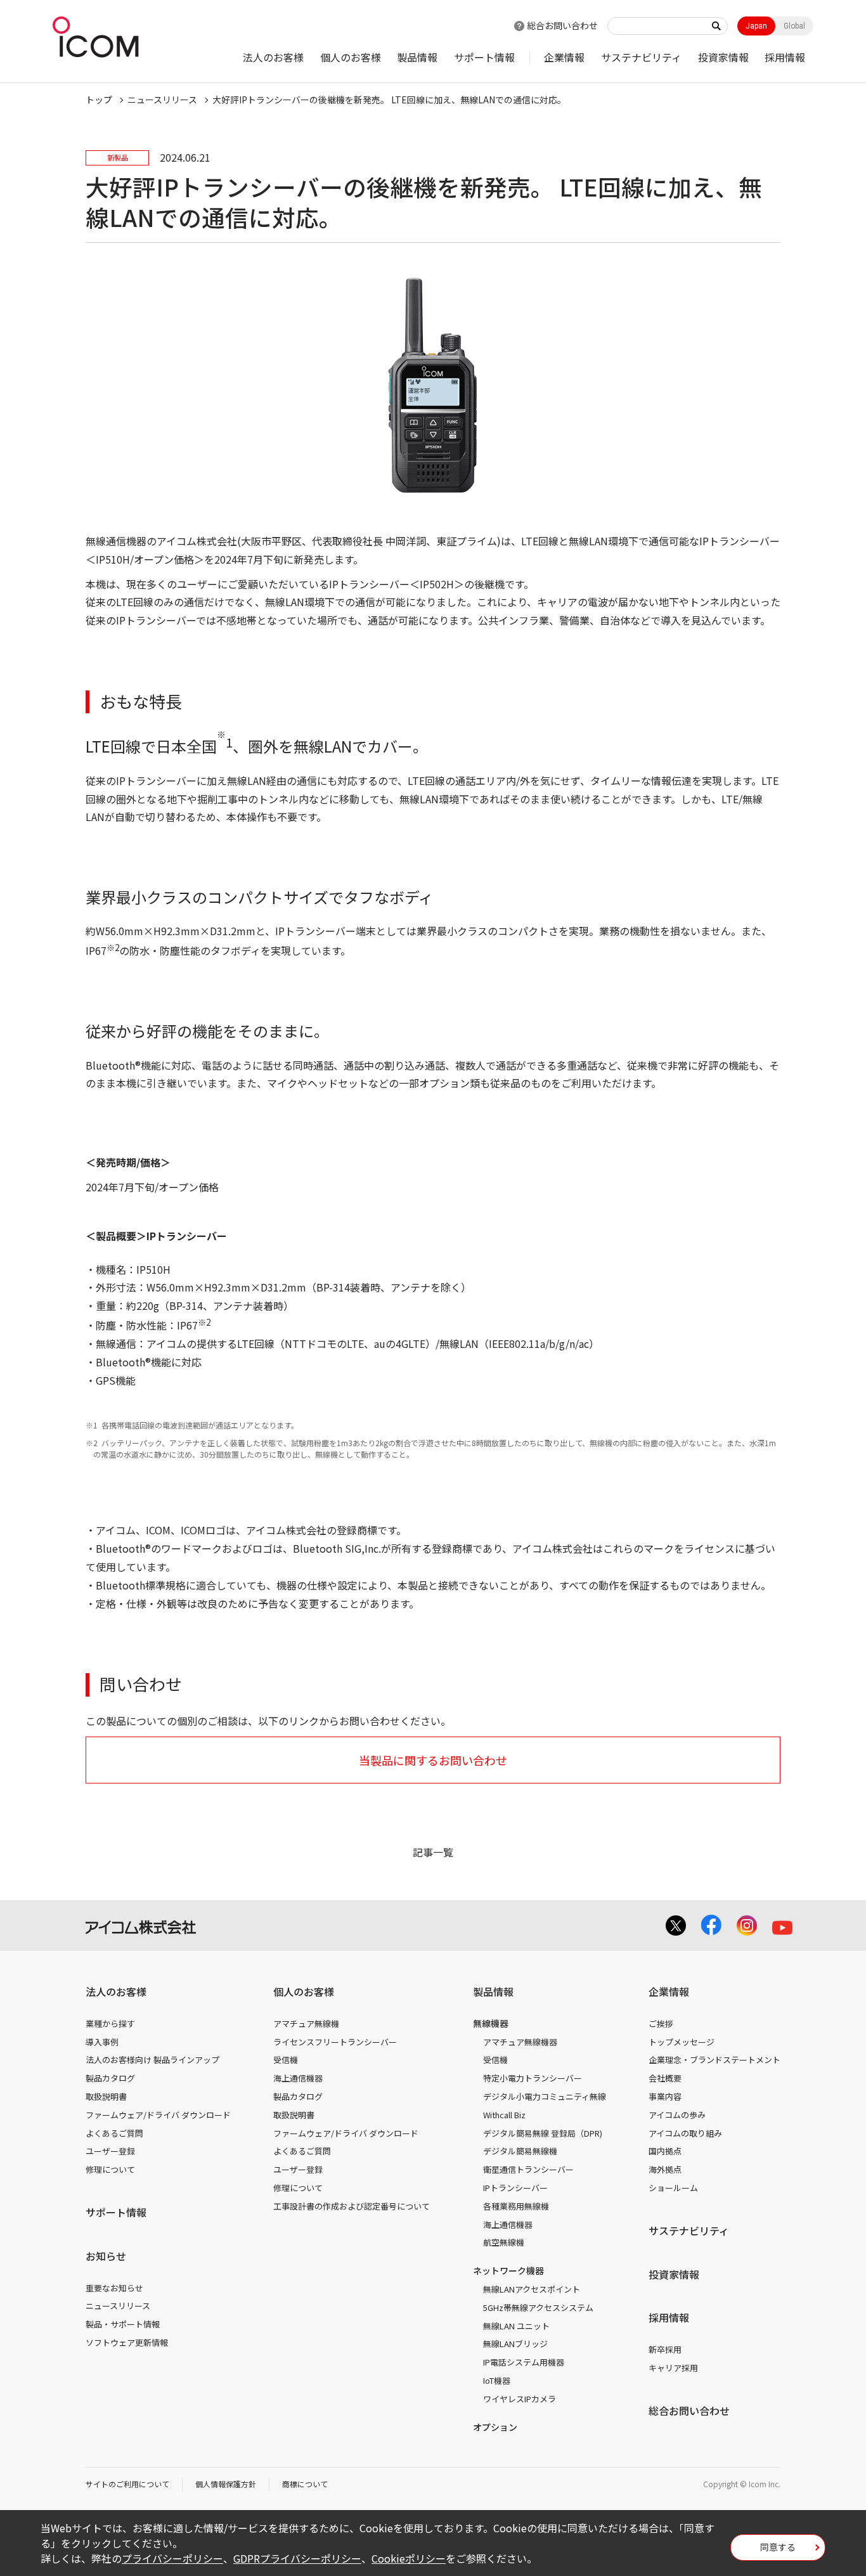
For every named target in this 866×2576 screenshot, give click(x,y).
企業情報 (564, 57)
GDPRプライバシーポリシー (297, 2558)
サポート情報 (484, 57)
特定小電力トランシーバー (533, 2078)
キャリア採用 (673, 2368)
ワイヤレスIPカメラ (520, 2399)
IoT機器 (497, 2380)
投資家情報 (723, 57)
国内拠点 (665, 2151)
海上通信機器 (298, 2078)
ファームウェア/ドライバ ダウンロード (158, 2115)
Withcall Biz (504, 2115)
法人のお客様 (273, 57)
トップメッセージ (682, 2042)
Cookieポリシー (409, 2558)
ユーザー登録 (110, 2151)
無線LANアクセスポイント (532, 2289)
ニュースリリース (118, 2306)
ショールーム (673, 2188)
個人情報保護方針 (226, 2484)
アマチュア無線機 (306, 2023)
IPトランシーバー (515, 2188)
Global (794, 26)
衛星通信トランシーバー (528, 2169)
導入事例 (102, 2042)
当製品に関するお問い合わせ (433, 1760)
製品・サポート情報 (123, 2324)
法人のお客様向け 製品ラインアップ (152, 2060)
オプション (495, 2427)
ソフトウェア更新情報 (127, 2342)
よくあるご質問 (114, 2133)
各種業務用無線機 (516, 2206)
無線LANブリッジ (515, 2344)
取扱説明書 (106, 2096)
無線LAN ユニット (516, 2326)
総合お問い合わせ (562, 25)
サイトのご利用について (127, 2484)
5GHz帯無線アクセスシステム (538, 2307)
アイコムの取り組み (685, 2133)
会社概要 (665, 2078)
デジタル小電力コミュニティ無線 (545, 2096)
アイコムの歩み (677, 2115)
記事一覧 (433, 1852)
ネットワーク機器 (508, 2270)
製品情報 (417, 57)
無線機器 (491, 2023)
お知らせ (106, 2256)
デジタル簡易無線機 (520, 2151)
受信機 (286, 2060)
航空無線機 (504, 2242)
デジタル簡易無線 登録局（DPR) (543, 2133)
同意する (778, 2547)
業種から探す (110, 2023)
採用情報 (785, 57)
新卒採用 (665, 2349)
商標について (305, 2484)
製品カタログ (110, 2078)
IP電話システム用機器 (524, 2362)
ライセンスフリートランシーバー (335, 2042)
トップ (99, 100)
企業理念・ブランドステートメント (714, 2060)
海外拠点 (665, 2169)
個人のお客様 (351, 57)
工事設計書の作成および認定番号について (352, 2206)
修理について (110, 2169)
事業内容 (665, 2096)
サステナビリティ (641, 57)
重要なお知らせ (114, 2288)
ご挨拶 (661, 2023)
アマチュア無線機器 (520, 2042)
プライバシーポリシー (172, 2558)
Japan (756, 26)
